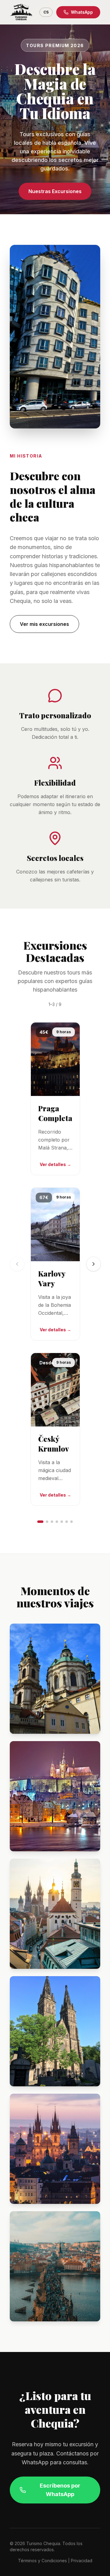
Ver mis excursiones (44, 624)
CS (46, 12)
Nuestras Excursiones (55, 191)
